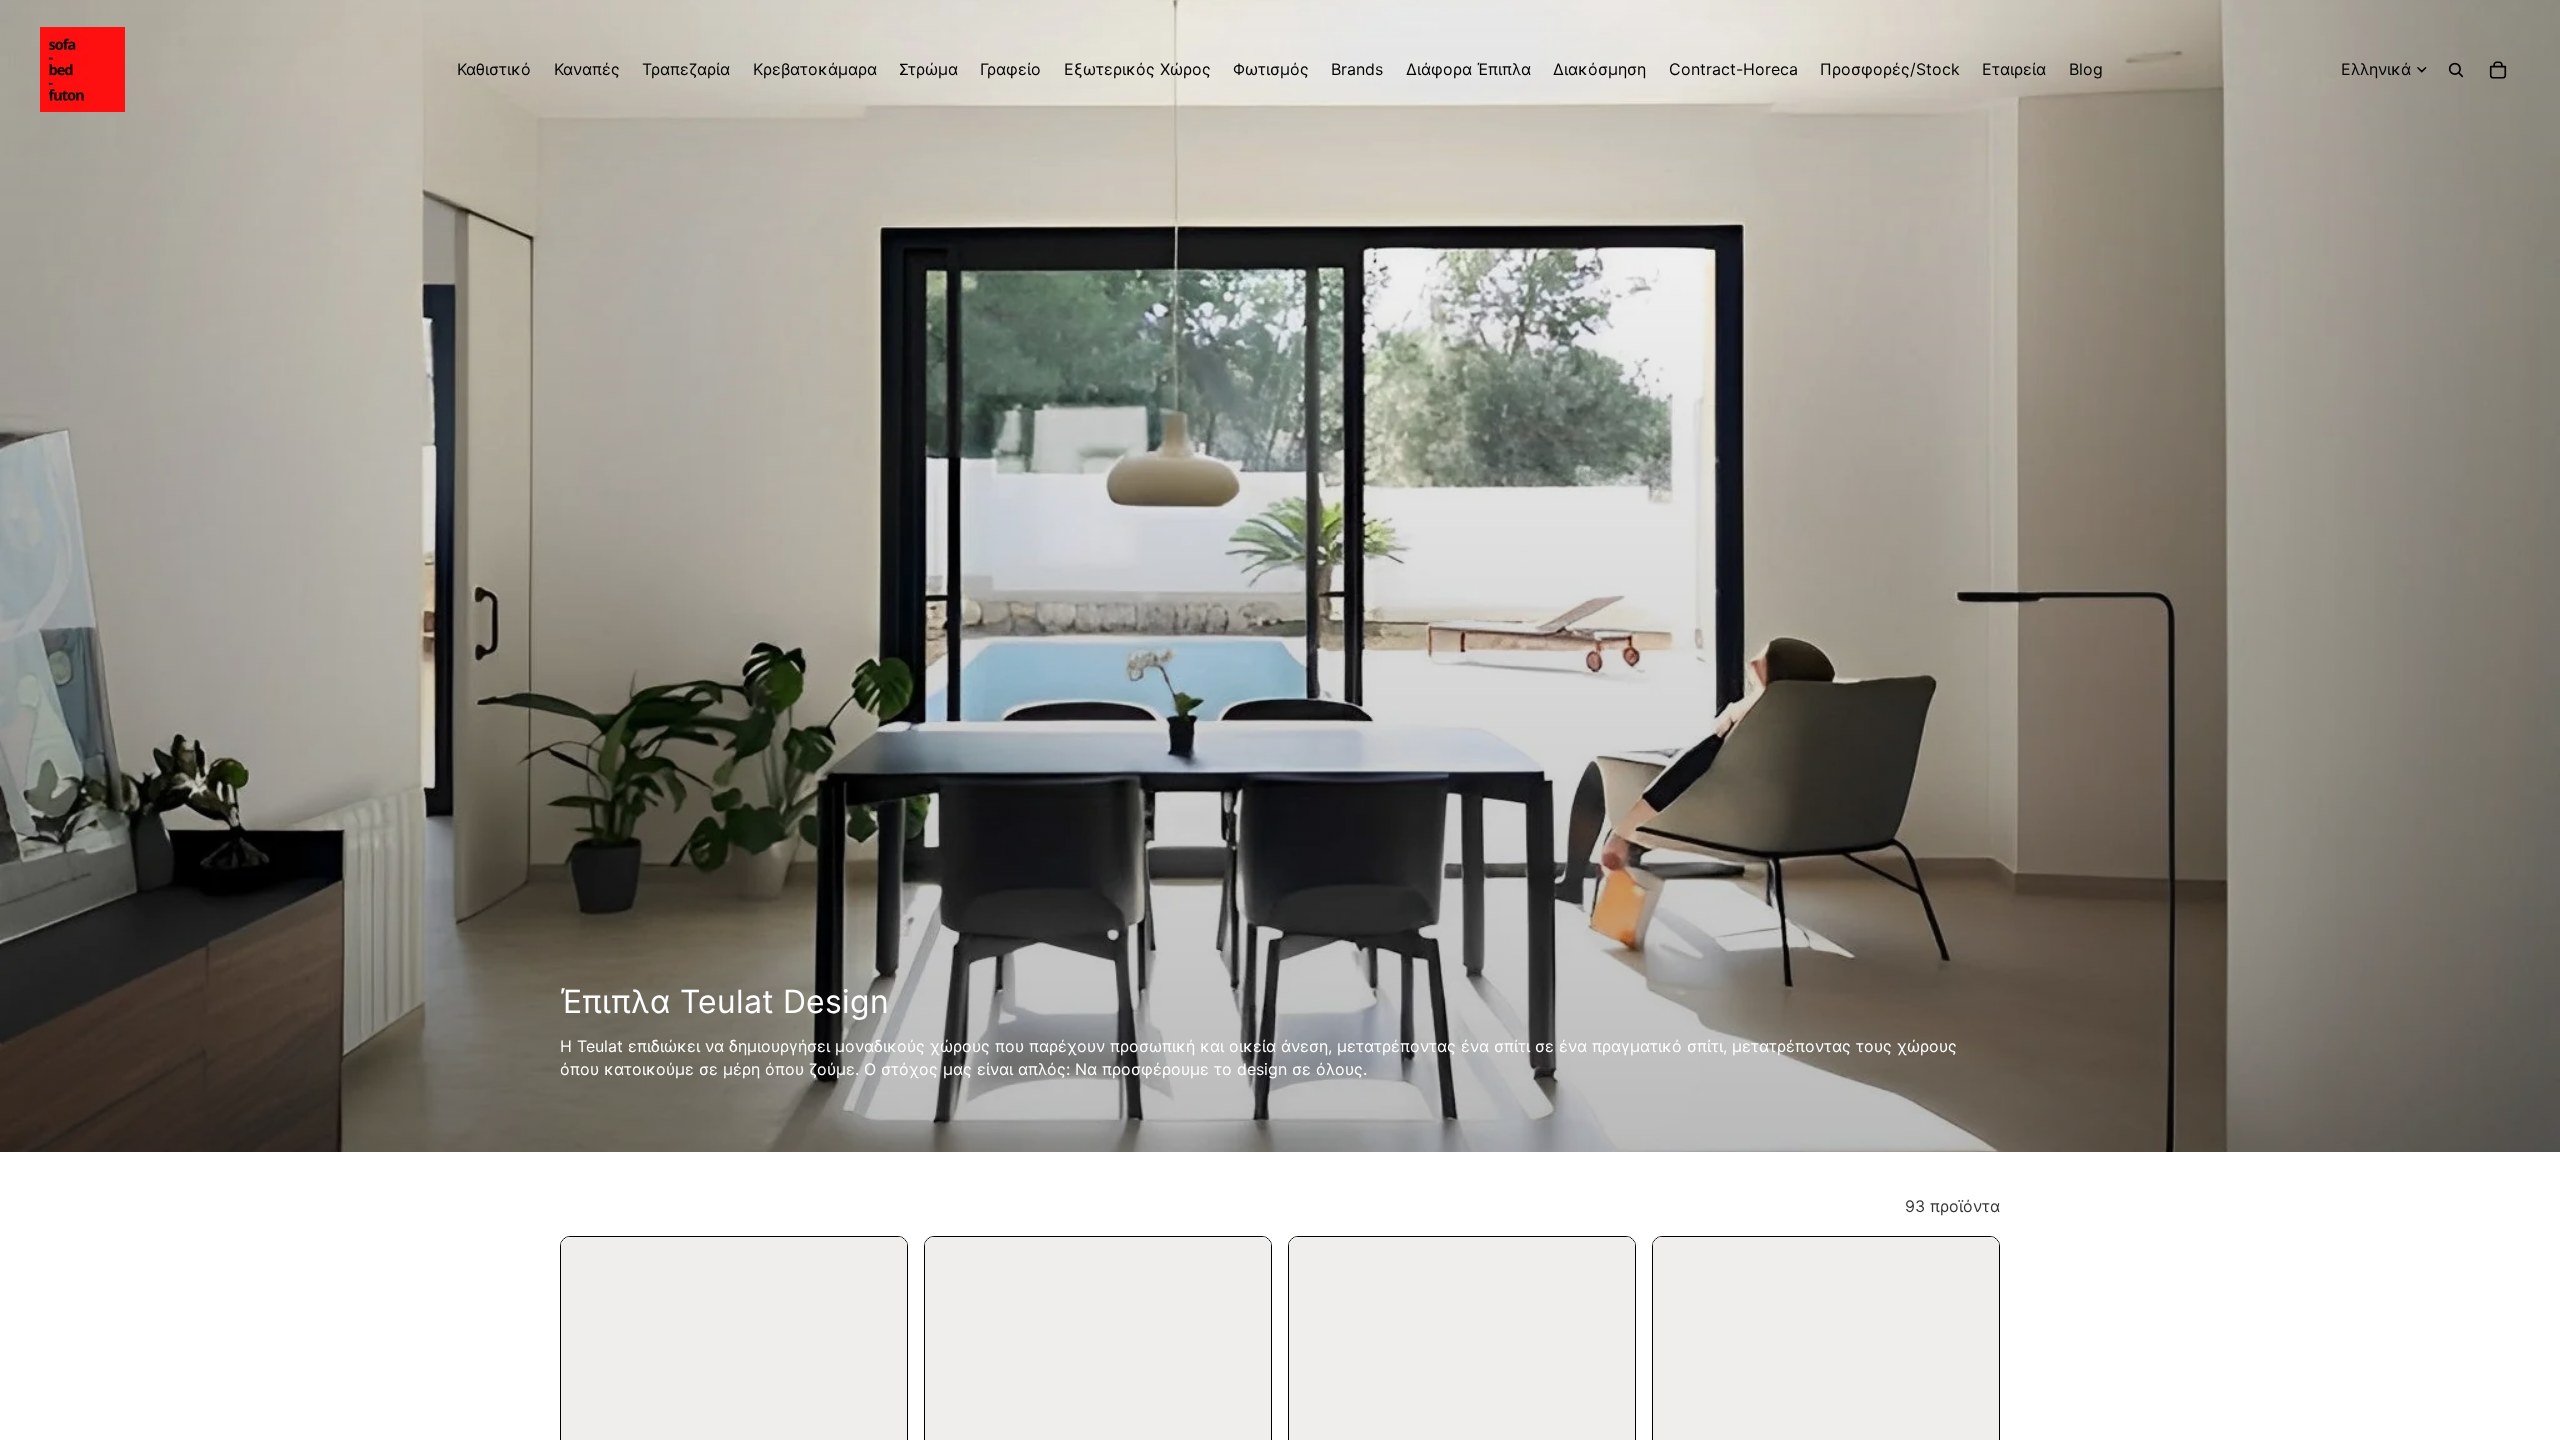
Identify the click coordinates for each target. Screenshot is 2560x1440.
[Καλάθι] (2498, 70)
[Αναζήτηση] (2456, 70)
